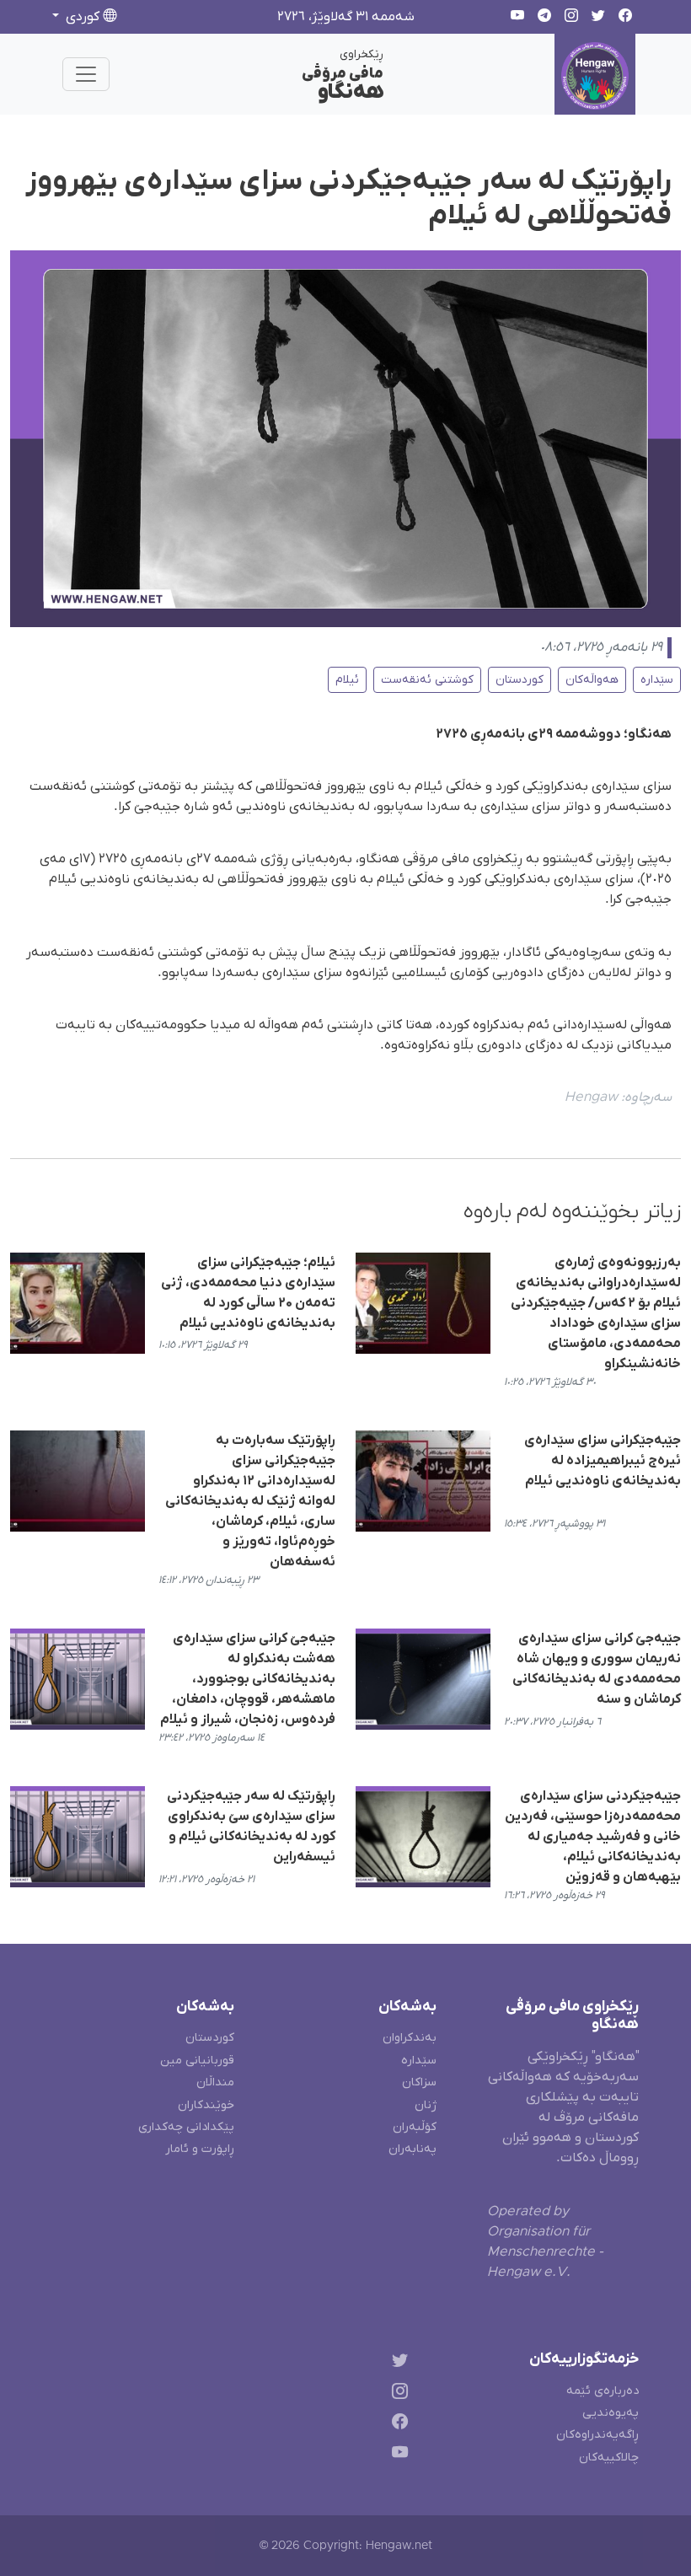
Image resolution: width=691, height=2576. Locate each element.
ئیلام (347, 680)
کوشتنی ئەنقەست (427, 680)
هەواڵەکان (592, 680)
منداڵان (215, 2082)
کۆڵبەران (415, 2127)
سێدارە (657, 680)
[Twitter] (396, 2362)
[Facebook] (396, 2425)
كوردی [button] (83, 17)
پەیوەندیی (611, 2413)
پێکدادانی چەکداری (186, 2127)
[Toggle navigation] (86, 74)
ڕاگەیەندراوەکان (597, 2435)
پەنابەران (412, 2149)
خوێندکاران (206, 2105)
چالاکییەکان (609, 2458)
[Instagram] (396, 2394)
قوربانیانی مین (197, 2061)
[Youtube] (396, 2456)
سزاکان (419, 2082)
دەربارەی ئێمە (603, 2391)
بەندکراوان (410, 2038)
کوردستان (520, 680)
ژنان (426, 2105)
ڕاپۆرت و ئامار (200, 2149)
